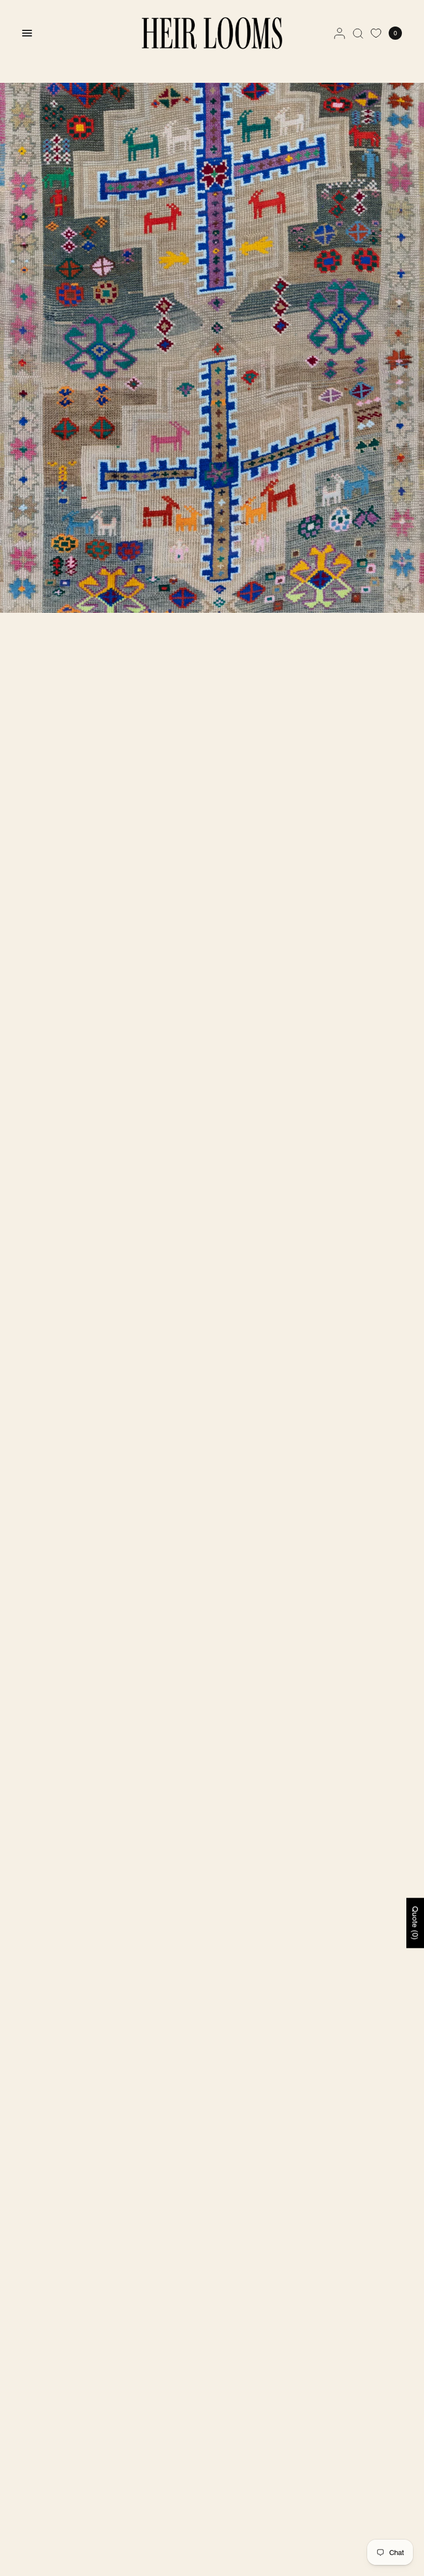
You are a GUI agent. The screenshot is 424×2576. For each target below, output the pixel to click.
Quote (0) (415, 1923)
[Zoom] (212, 348)
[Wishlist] (376, 33)
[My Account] (340, 33)
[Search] (358, 33)
